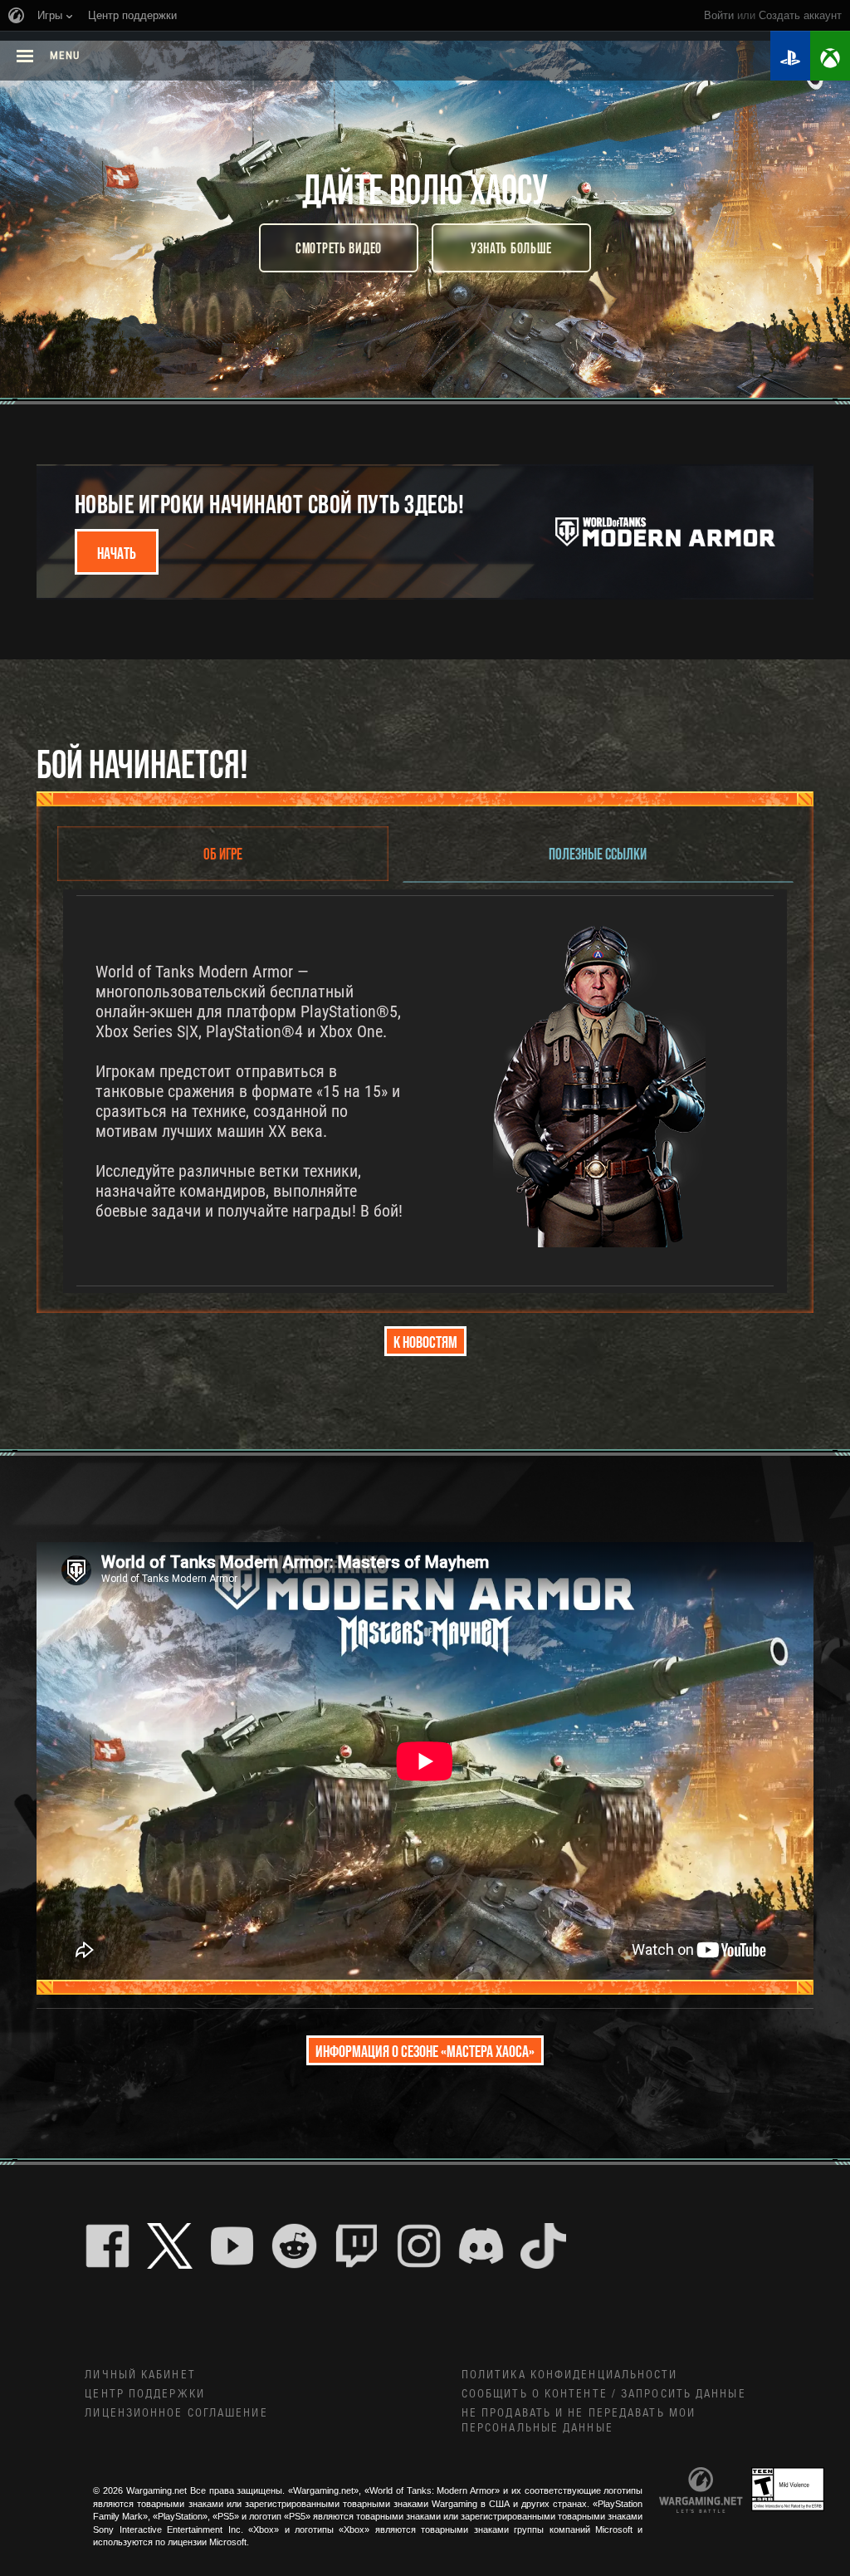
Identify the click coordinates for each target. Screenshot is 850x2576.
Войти (719, 15)
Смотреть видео (339, 247)
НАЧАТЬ (117, 552)
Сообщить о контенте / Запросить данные (604, 2394)
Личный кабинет (140, 2375)
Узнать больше (511, 247)
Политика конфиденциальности (570, 2375)
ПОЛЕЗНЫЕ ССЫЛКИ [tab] (598, 853)
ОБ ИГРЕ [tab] (223, 853)
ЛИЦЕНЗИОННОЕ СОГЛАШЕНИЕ (176, 2413)
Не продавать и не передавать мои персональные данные (579, 2421)
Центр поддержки (145, 2394)
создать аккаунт (800, 15)
